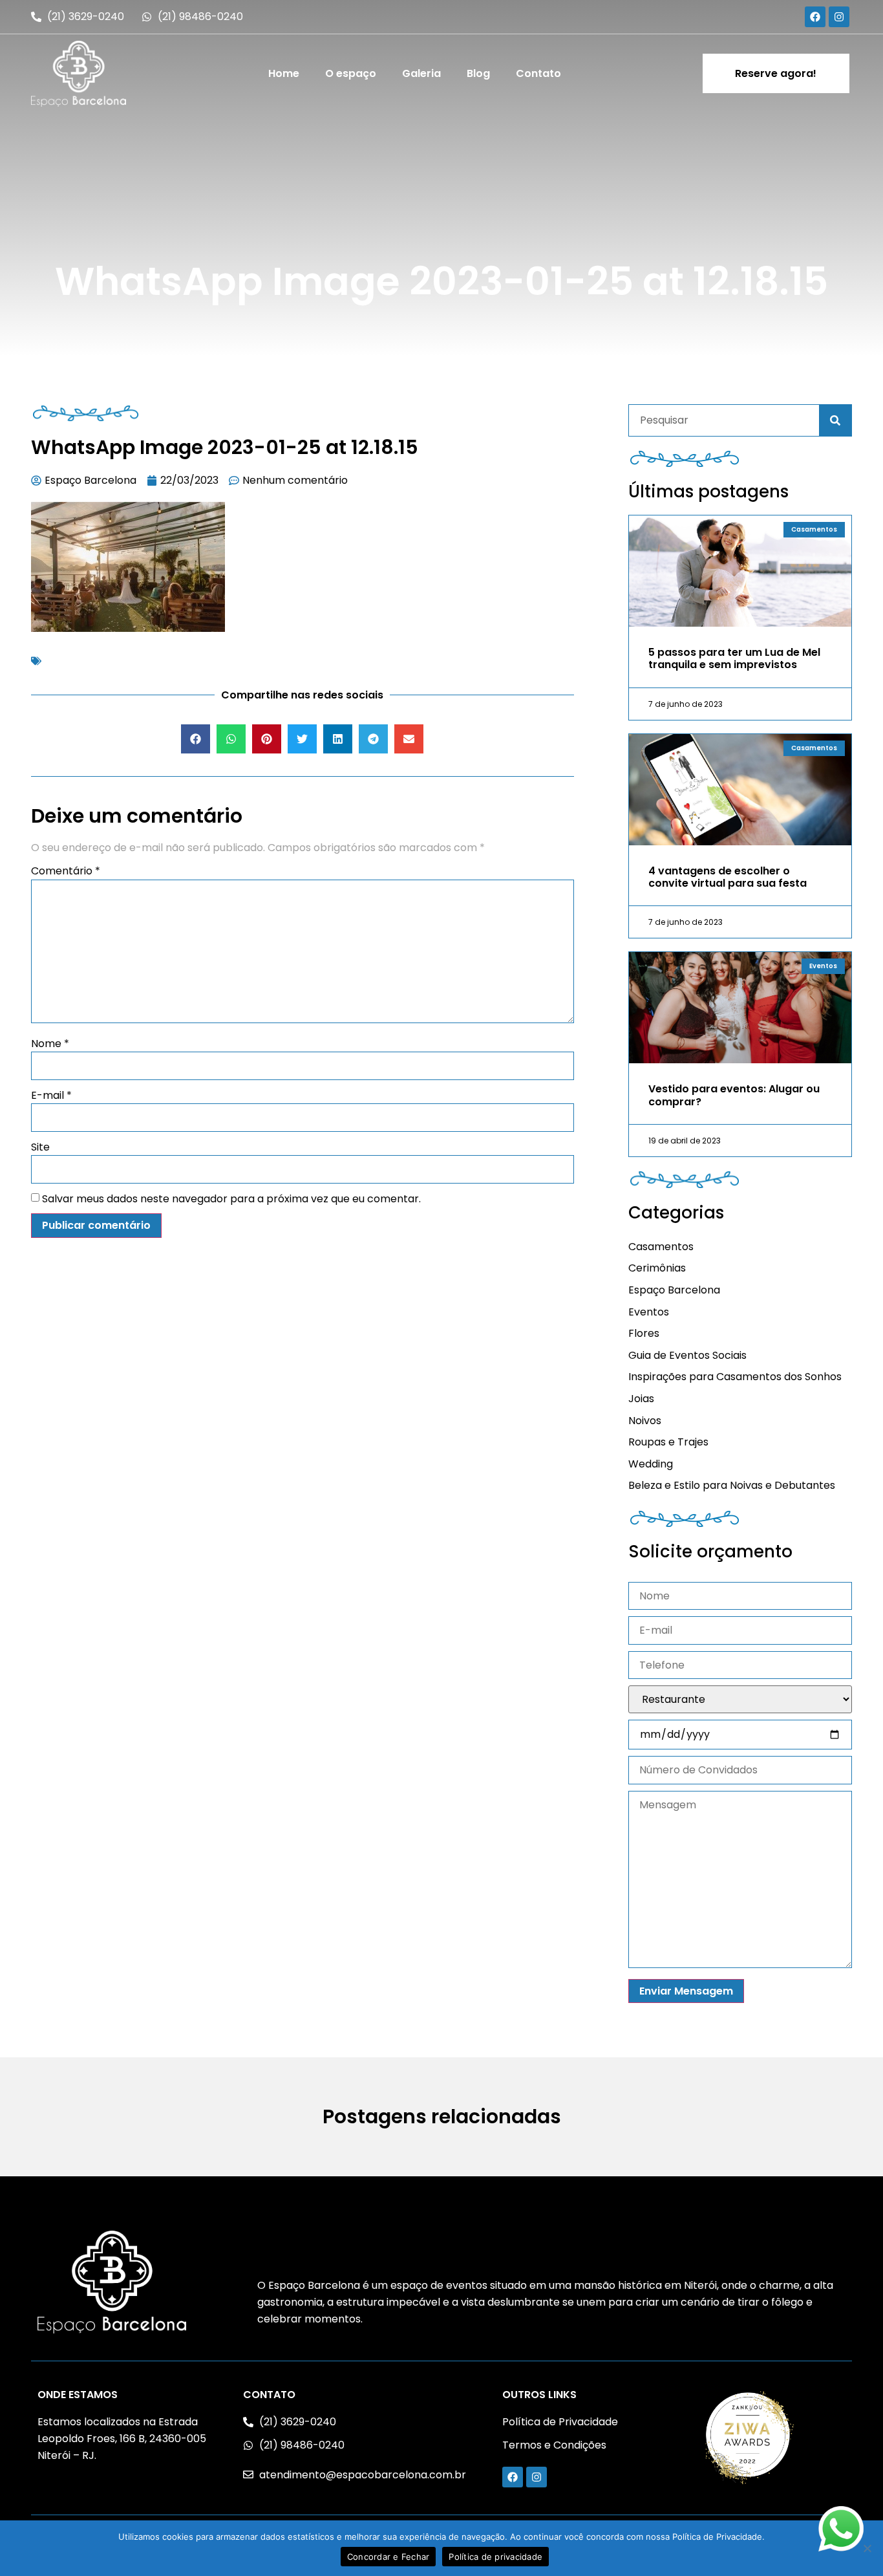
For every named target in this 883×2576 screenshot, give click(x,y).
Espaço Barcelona (674, 1290)
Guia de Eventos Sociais (687, 1355)
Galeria (421, 73)
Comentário (66, 871)
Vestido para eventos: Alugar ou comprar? (734, 1095)
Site (40, 1147)
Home (284, 73)
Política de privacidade (495, 2557)
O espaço (351, 73)
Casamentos (661, 1247)
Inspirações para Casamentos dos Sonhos (735, 1377)
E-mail (51, 1095)
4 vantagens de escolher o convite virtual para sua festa (728, 877)
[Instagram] (839, 17)
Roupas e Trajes (668, 1442)
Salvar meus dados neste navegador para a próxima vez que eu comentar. (231, 1199)
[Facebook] (815, 17)
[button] (196, 739)
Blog (478, 73)
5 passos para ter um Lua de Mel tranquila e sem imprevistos (734, 658)
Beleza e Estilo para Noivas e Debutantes (732, 1485)
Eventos (649, 1312)
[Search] (835, 420)
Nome (50, 1044)
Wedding (651, 1464)
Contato (538, 73)
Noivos (645, 1421)
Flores (644, 1333)
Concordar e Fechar (388, 2557)
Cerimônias (657, 1268)
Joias (641, 1399)
